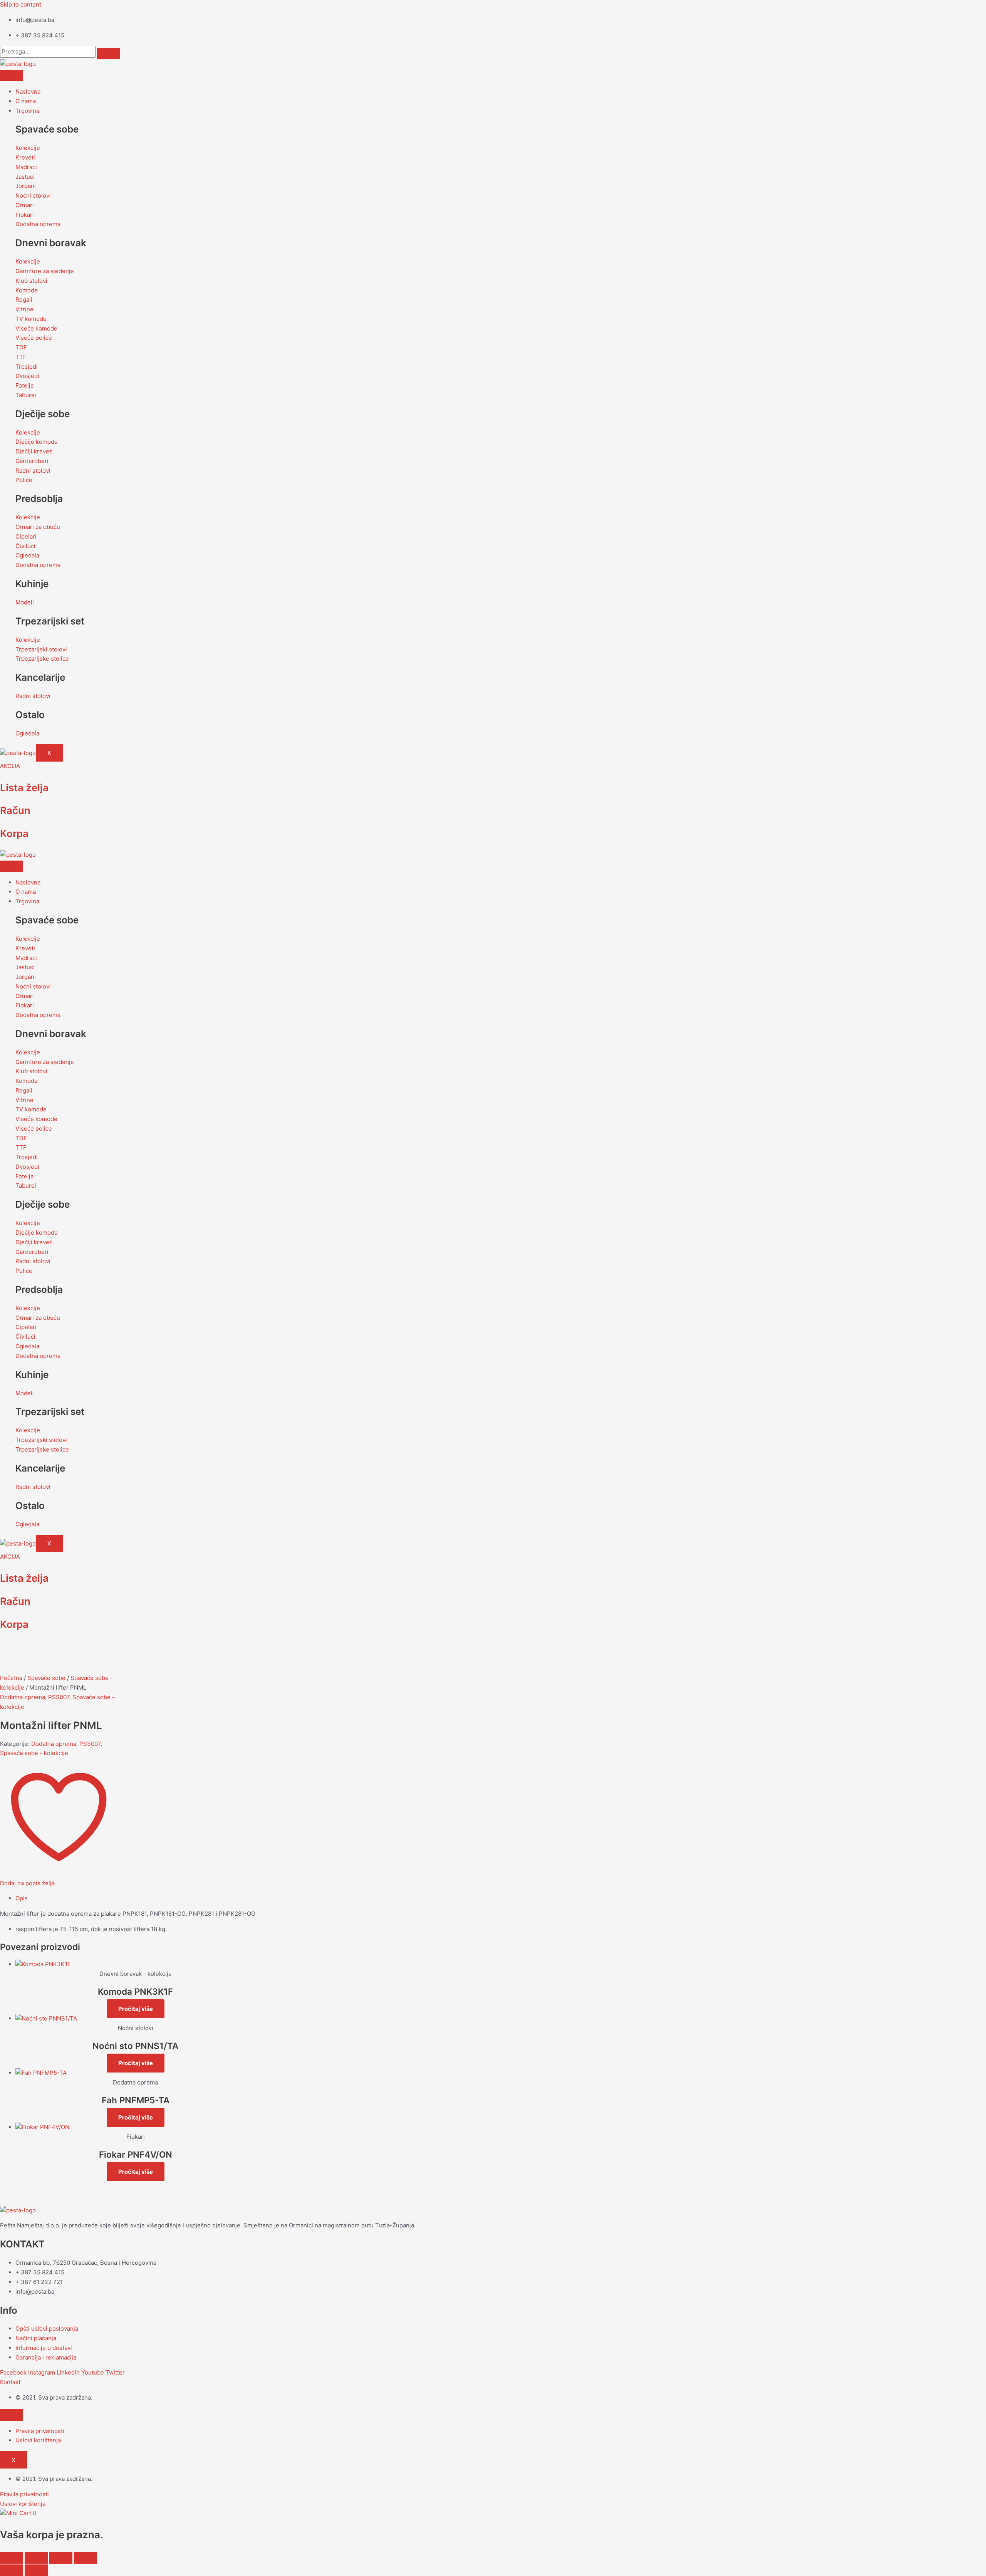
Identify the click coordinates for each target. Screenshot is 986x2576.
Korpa (14, 833)
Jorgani (26, 186)
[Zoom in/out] (12, 2558)
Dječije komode (37, 442)
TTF (21, 357)
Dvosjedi (27, 376)
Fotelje (25, 385)
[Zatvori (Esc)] (86, 2558)
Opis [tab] (22, 1898)
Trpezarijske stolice (42, 659)
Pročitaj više (136, 2009)
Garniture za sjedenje (45, 271)
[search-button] (109, 54)
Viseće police (34, 338)
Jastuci (25, 177)
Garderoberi (32, 461)
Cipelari (26, 536)
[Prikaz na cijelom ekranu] (36, 2558)
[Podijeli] (61, 2558)
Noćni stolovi (33, 196)
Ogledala (27, 555)
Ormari (25, 205)
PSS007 (59, 1697)
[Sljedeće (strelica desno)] (36, 2570)
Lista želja (24, 788)
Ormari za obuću (38, 527)
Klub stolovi (31, 281)
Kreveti (25, 157)
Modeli (25, 602)
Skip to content (21, 4)
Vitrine (24, 309)
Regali (24, 300)
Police (24, 480)
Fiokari (25, 215)
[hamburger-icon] (12, 76)
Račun (15, 810)
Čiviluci (25, 546)
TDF (21, 347)
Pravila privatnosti (40, 2431)
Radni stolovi (33, 471)
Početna (11, 1678)
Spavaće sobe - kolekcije (34, 1753)
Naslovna (28, 91)
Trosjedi (27, 367)
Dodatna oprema (38, 224)
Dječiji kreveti (34, 451)
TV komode (31, 319)
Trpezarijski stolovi (41, 649)
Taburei (26, 395)
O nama (26, 101)
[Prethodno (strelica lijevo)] (12, 2570)
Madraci (26, 167)
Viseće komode (36, 328)
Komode (27, 290)
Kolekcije (28, 148)
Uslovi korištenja (38, 2440)
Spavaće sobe (46, 1678)
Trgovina (27, 111)
